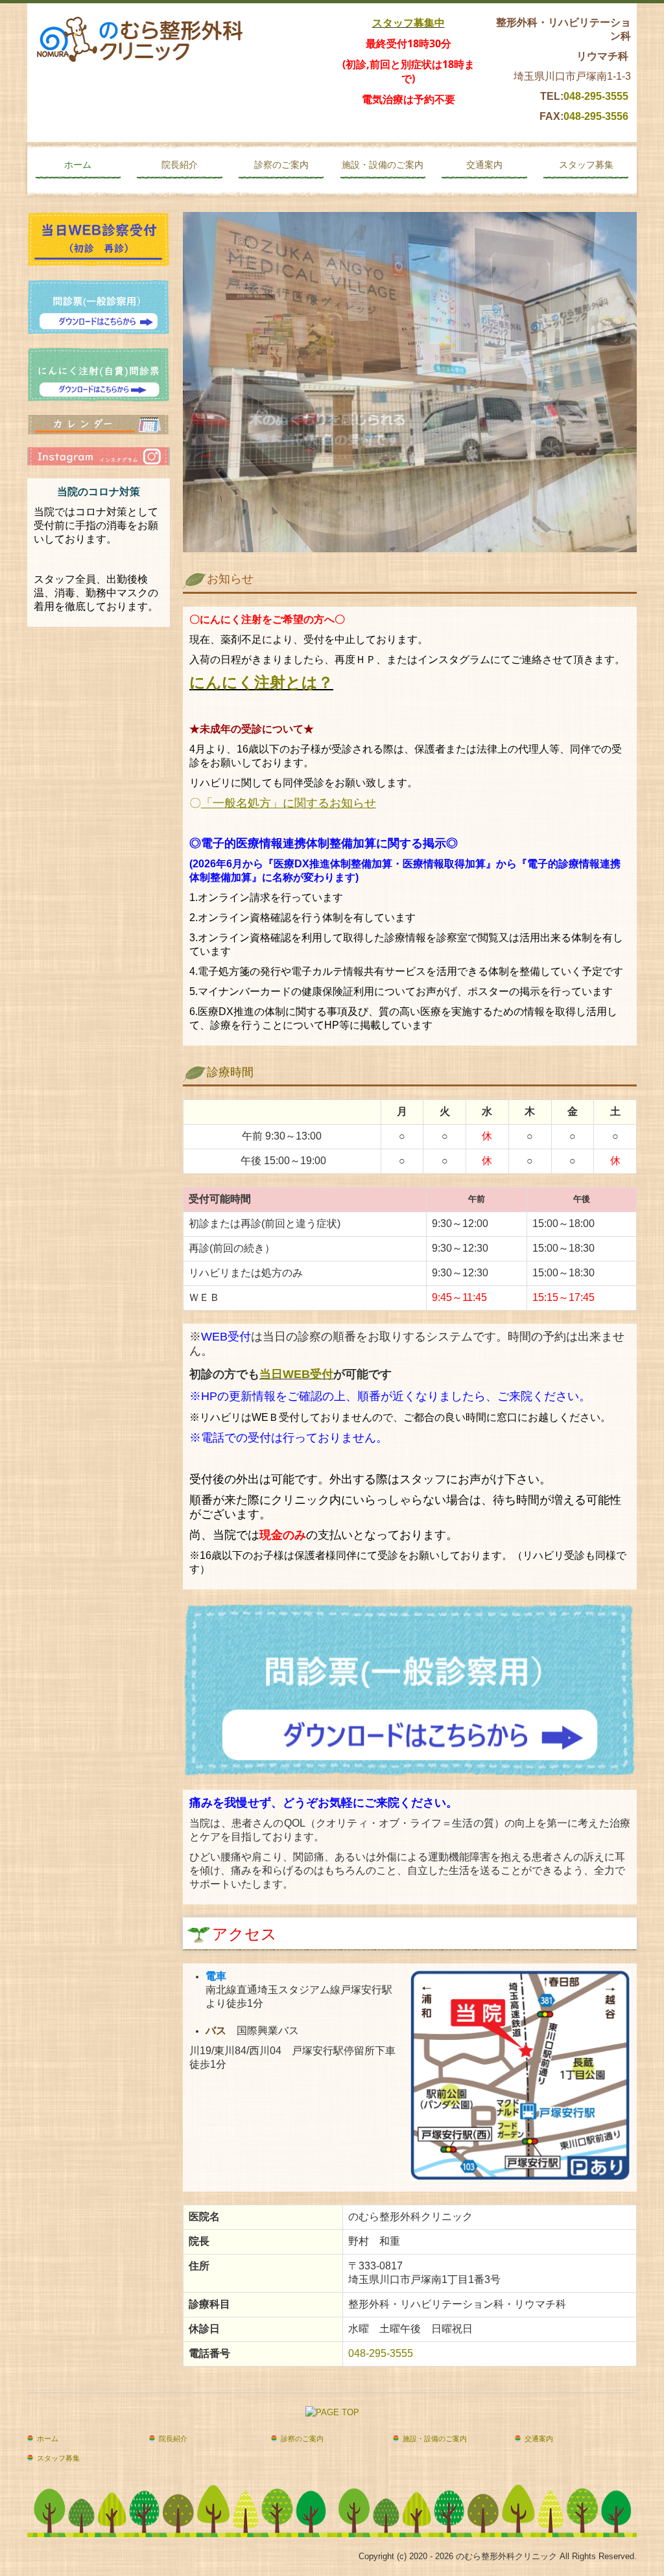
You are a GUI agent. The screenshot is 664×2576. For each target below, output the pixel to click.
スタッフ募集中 (409, 23)
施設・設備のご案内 (383, 165)
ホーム (78, 165)
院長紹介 (180, 165)
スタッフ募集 (586, 165)
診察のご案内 (281, 165)
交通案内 (484, 165)
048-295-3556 (596, 116)
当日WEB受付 (296, 1374)
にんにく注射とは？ (261, 682)
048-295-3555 (596, 96)
